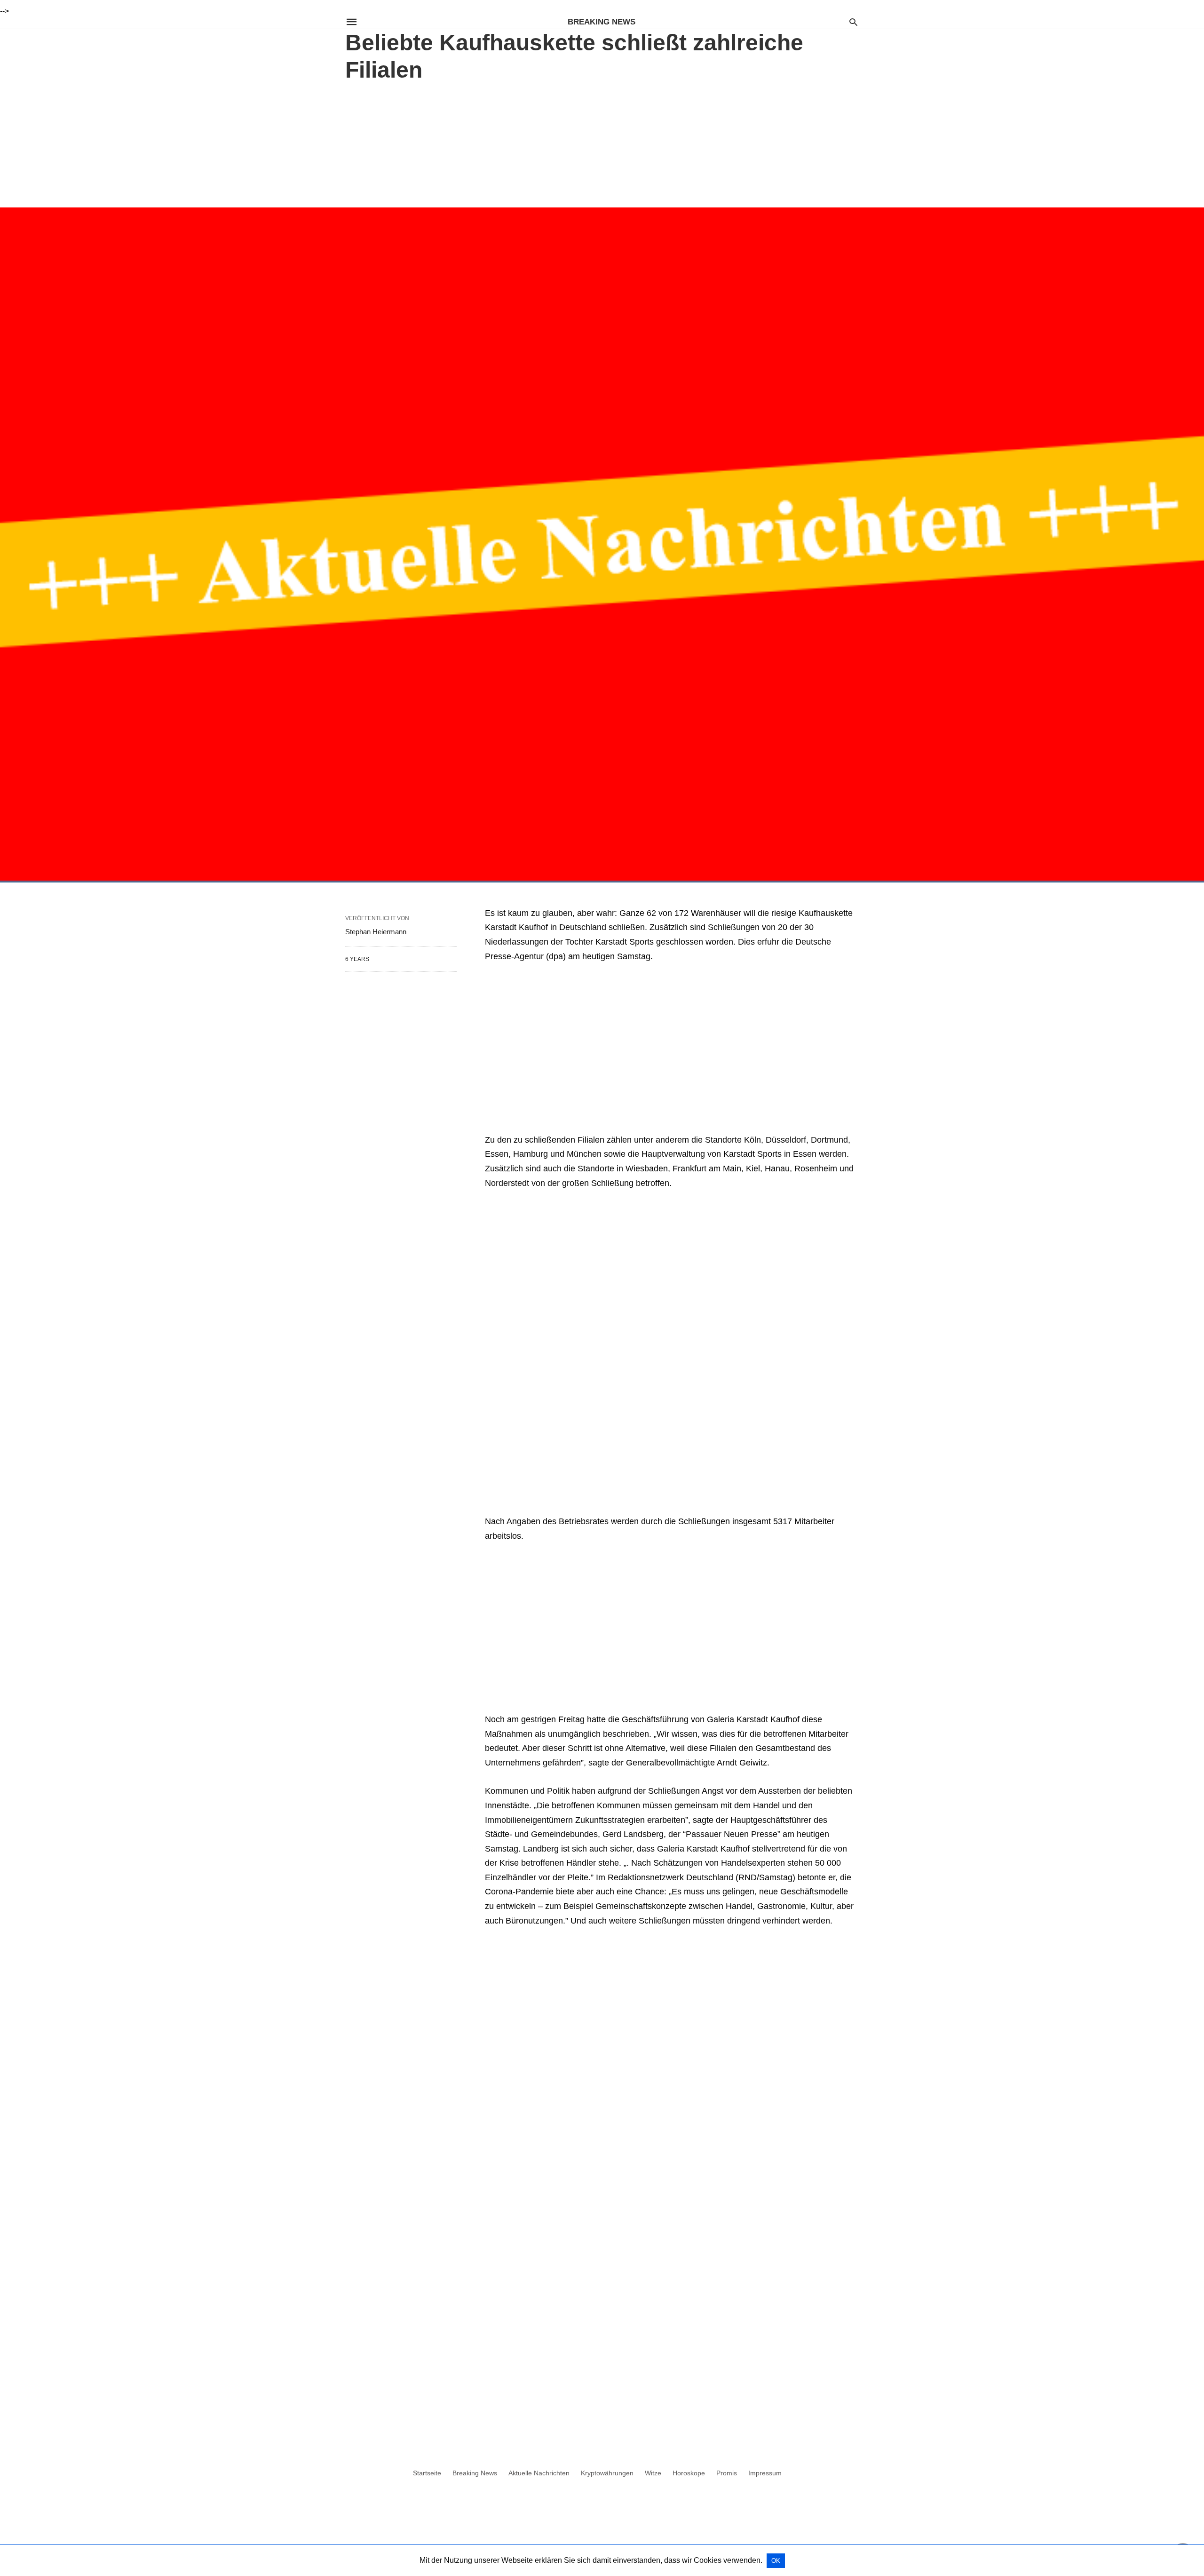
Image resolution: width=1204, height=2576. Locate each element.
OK (776, 2561)
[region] (602, 143)
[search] (853, 22)
